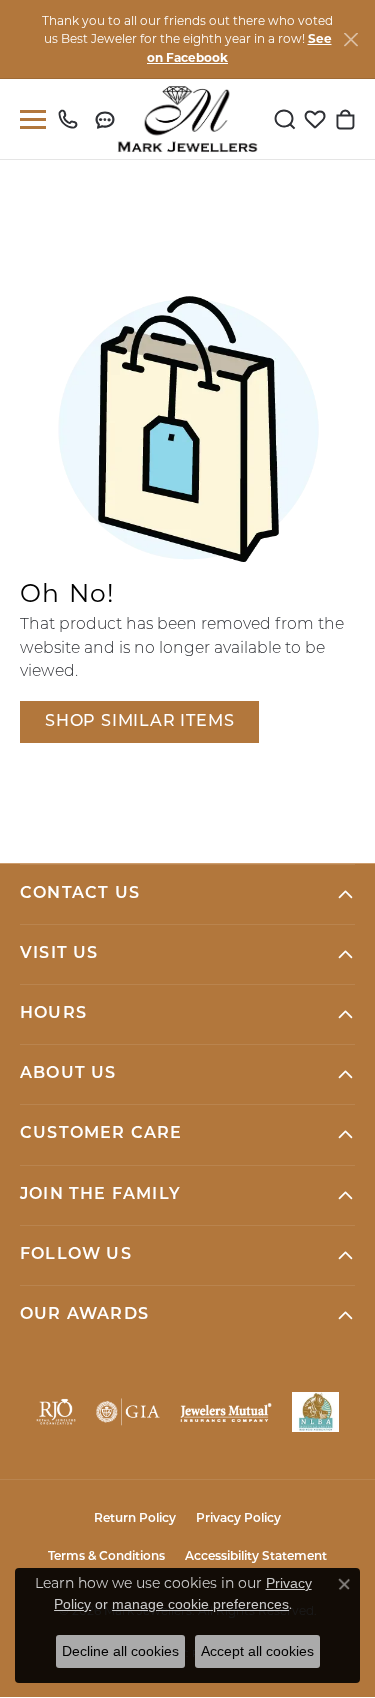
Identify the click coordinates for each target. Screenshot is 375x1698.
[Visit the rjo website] (56, 1412)
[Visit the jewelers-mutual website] (226, 1412)
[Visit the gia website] (128, 1412)
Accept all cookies (257, 1651)
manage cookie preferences (200, 1604)
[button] (285, 119)
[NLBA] (315, 1412)
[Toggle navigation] (29, 119)
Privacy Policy (238, 1519)
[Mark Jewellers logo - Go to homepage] (187, 119)
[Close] (350, 39)
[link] (72, 119)
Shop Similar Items (139, 722)
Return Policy (135, 1519)
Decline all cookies (120, 1651)
